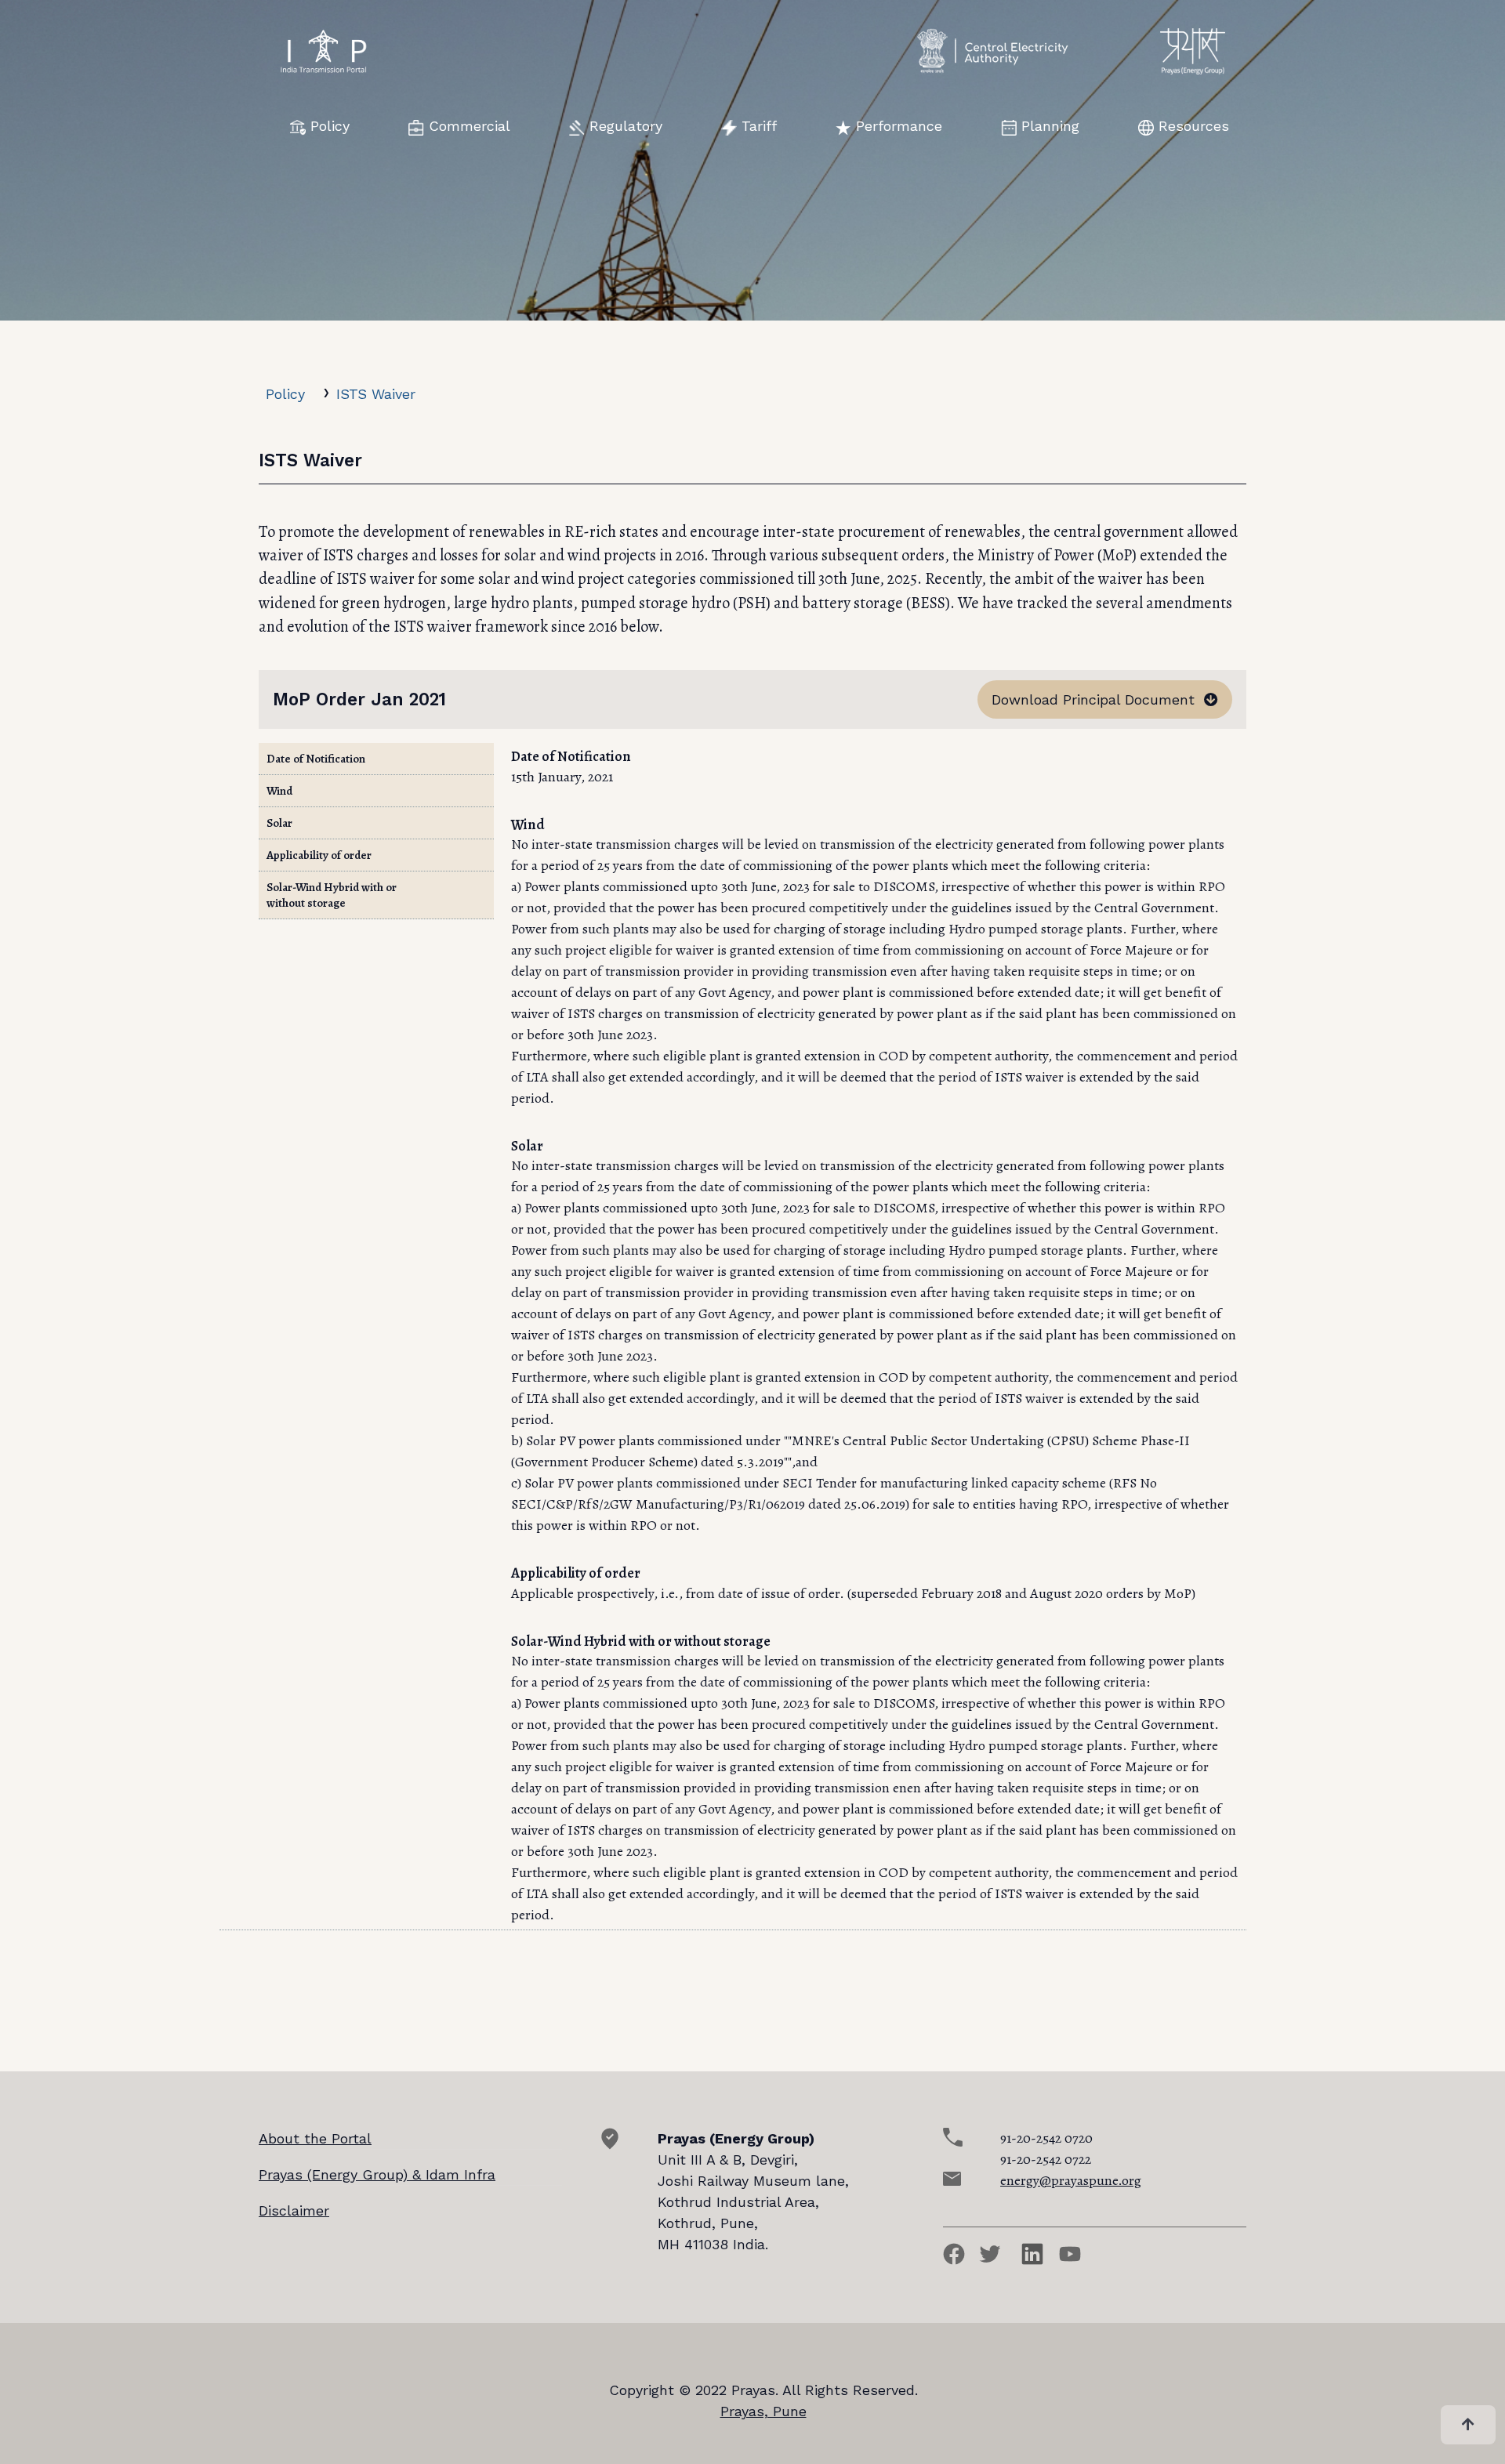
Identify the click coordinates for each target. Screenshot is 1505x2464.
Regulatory (626, 126)
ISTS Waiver (376, 394)
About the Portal (315, 2138)
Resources (1194, 126)
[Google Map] (610, 2145)
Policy (330, 126)
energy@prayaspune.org (1071, 2180)
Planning (1050, 126)
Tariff (759, 126)
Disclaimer (294, 2210)
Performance (899, 126)
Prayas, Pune (763, 2411)
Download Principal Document (1098, 699)
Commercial (470, 126)
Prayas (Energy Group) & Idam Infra (377, 2174)
